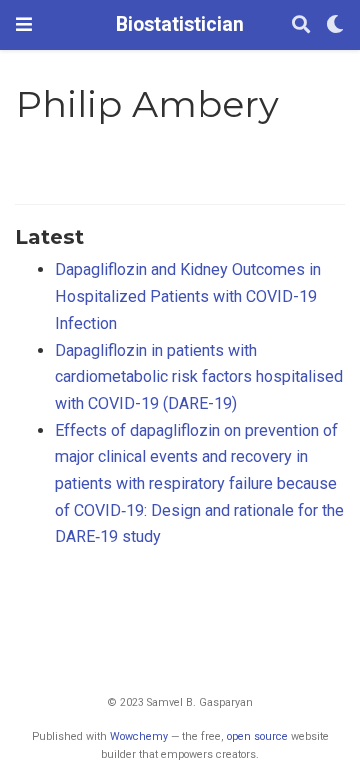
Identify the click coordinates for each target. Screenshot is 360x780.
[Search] (301, 25)
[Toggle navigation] (24, 24)
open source (257, 736)
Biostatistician (180, 24)
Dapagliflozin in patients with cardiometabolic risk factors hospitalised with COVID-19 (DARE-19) (199, 377)
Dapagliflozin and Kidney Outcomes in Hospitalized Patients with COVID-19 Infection (188, 296)
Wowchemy (139, 736)
